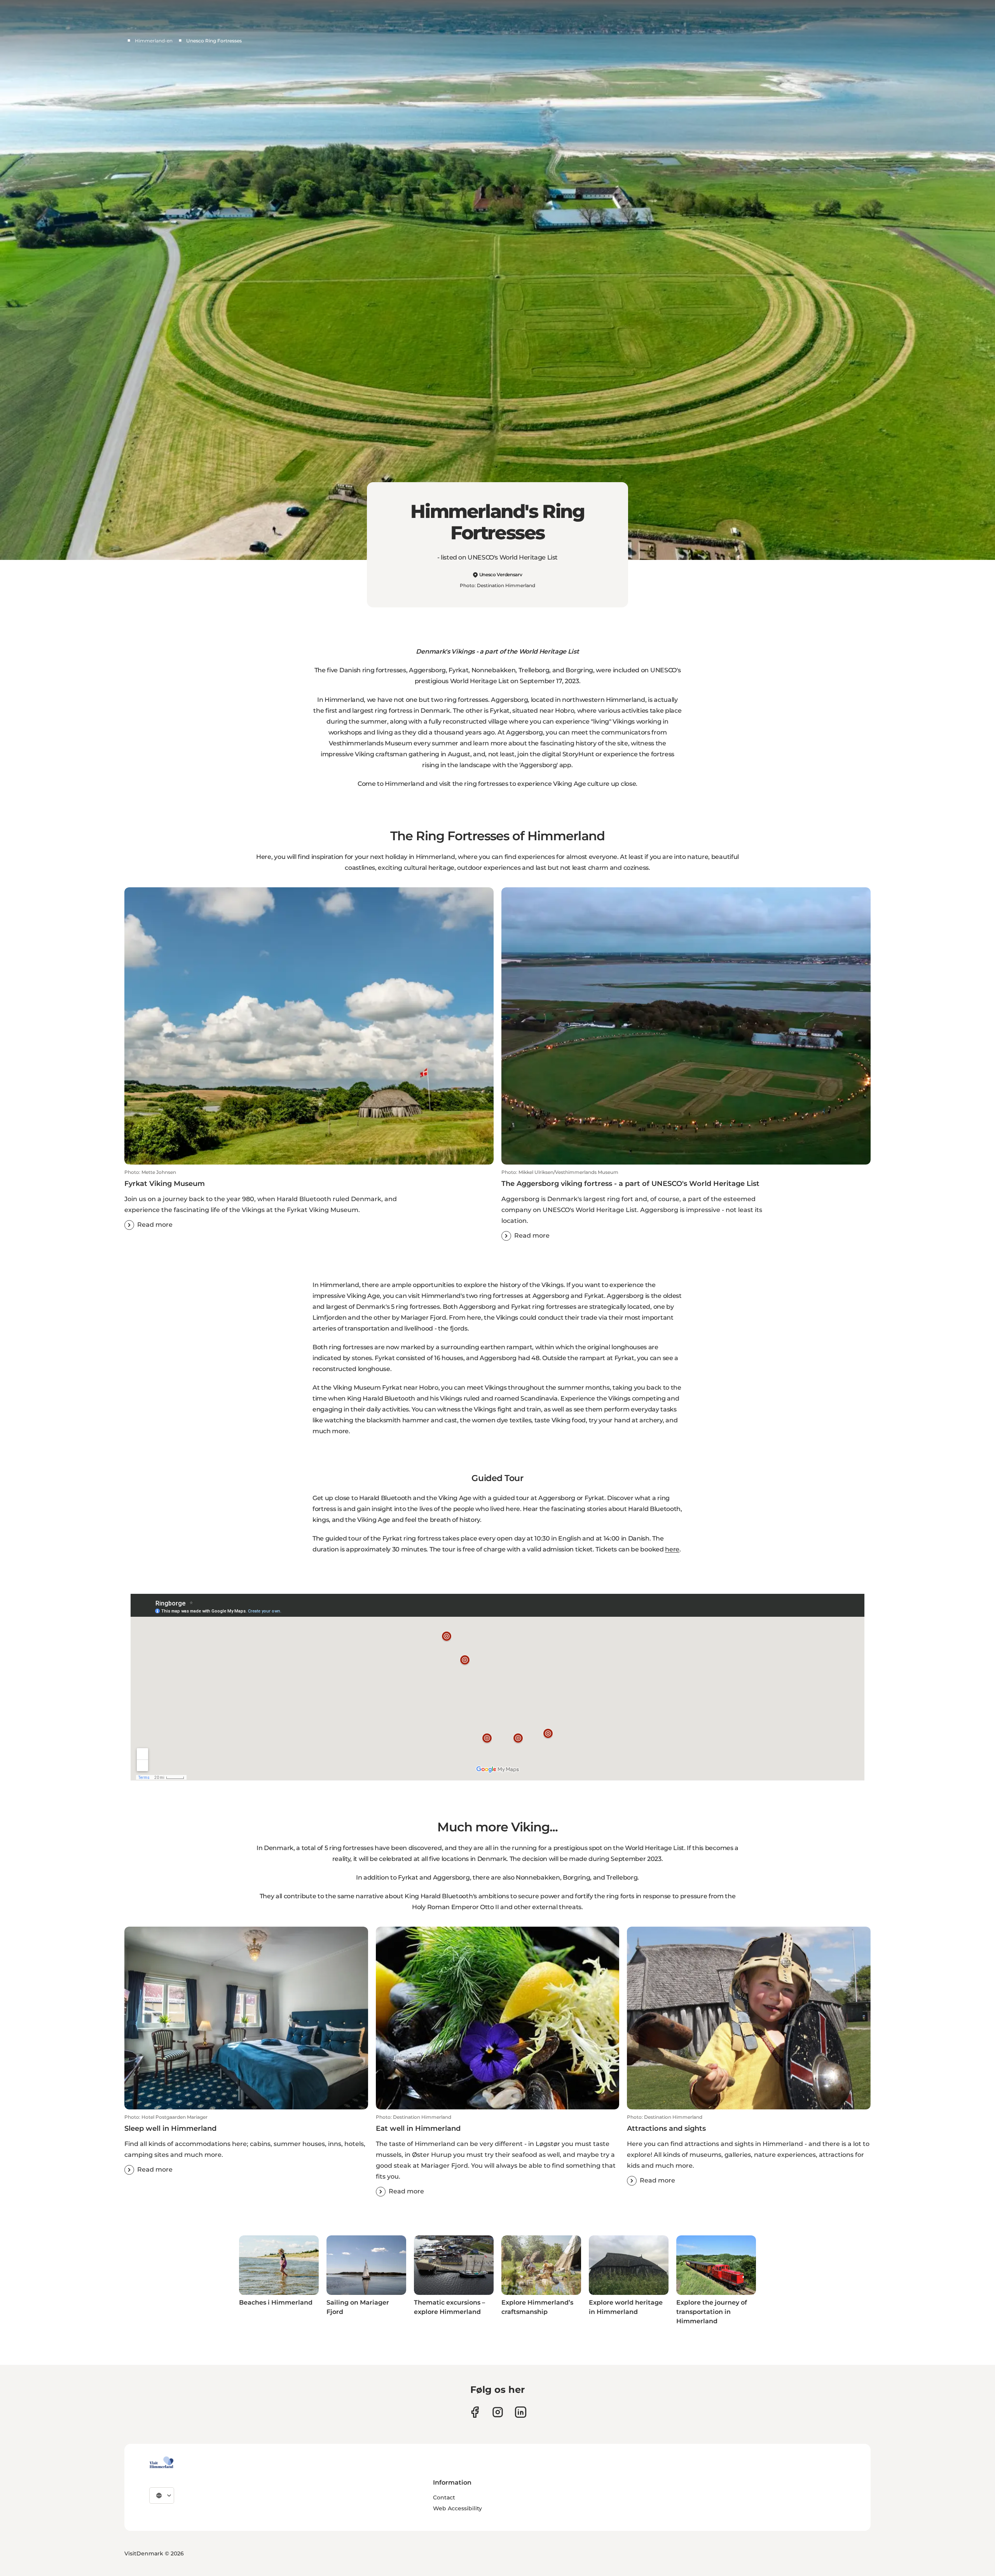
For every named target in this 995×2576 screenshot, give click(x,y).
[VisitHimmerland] (161, 2462)
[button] (309, 1200)
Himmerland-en (154, 41)
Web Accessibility (457, 2508)
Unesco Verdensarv (501, 574)
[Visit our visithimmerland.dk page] (498, 2412)
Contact (444, 2497)
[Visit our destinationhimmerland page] (521, 2412)
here (672, 1549)
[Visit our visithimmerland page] (475, 2412)
